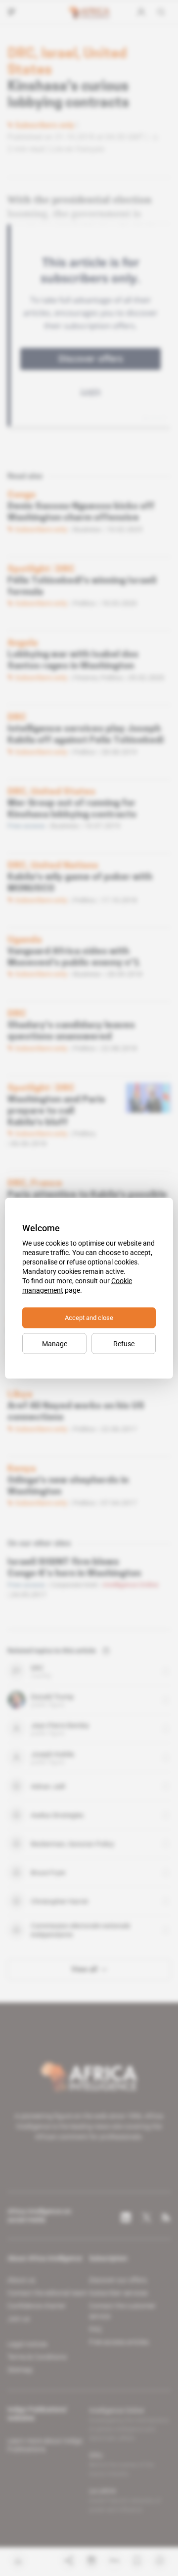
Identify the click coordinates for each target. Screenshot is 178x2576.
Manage (55, 1343)
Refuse (124, 1343)
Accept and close (89, 1317)
